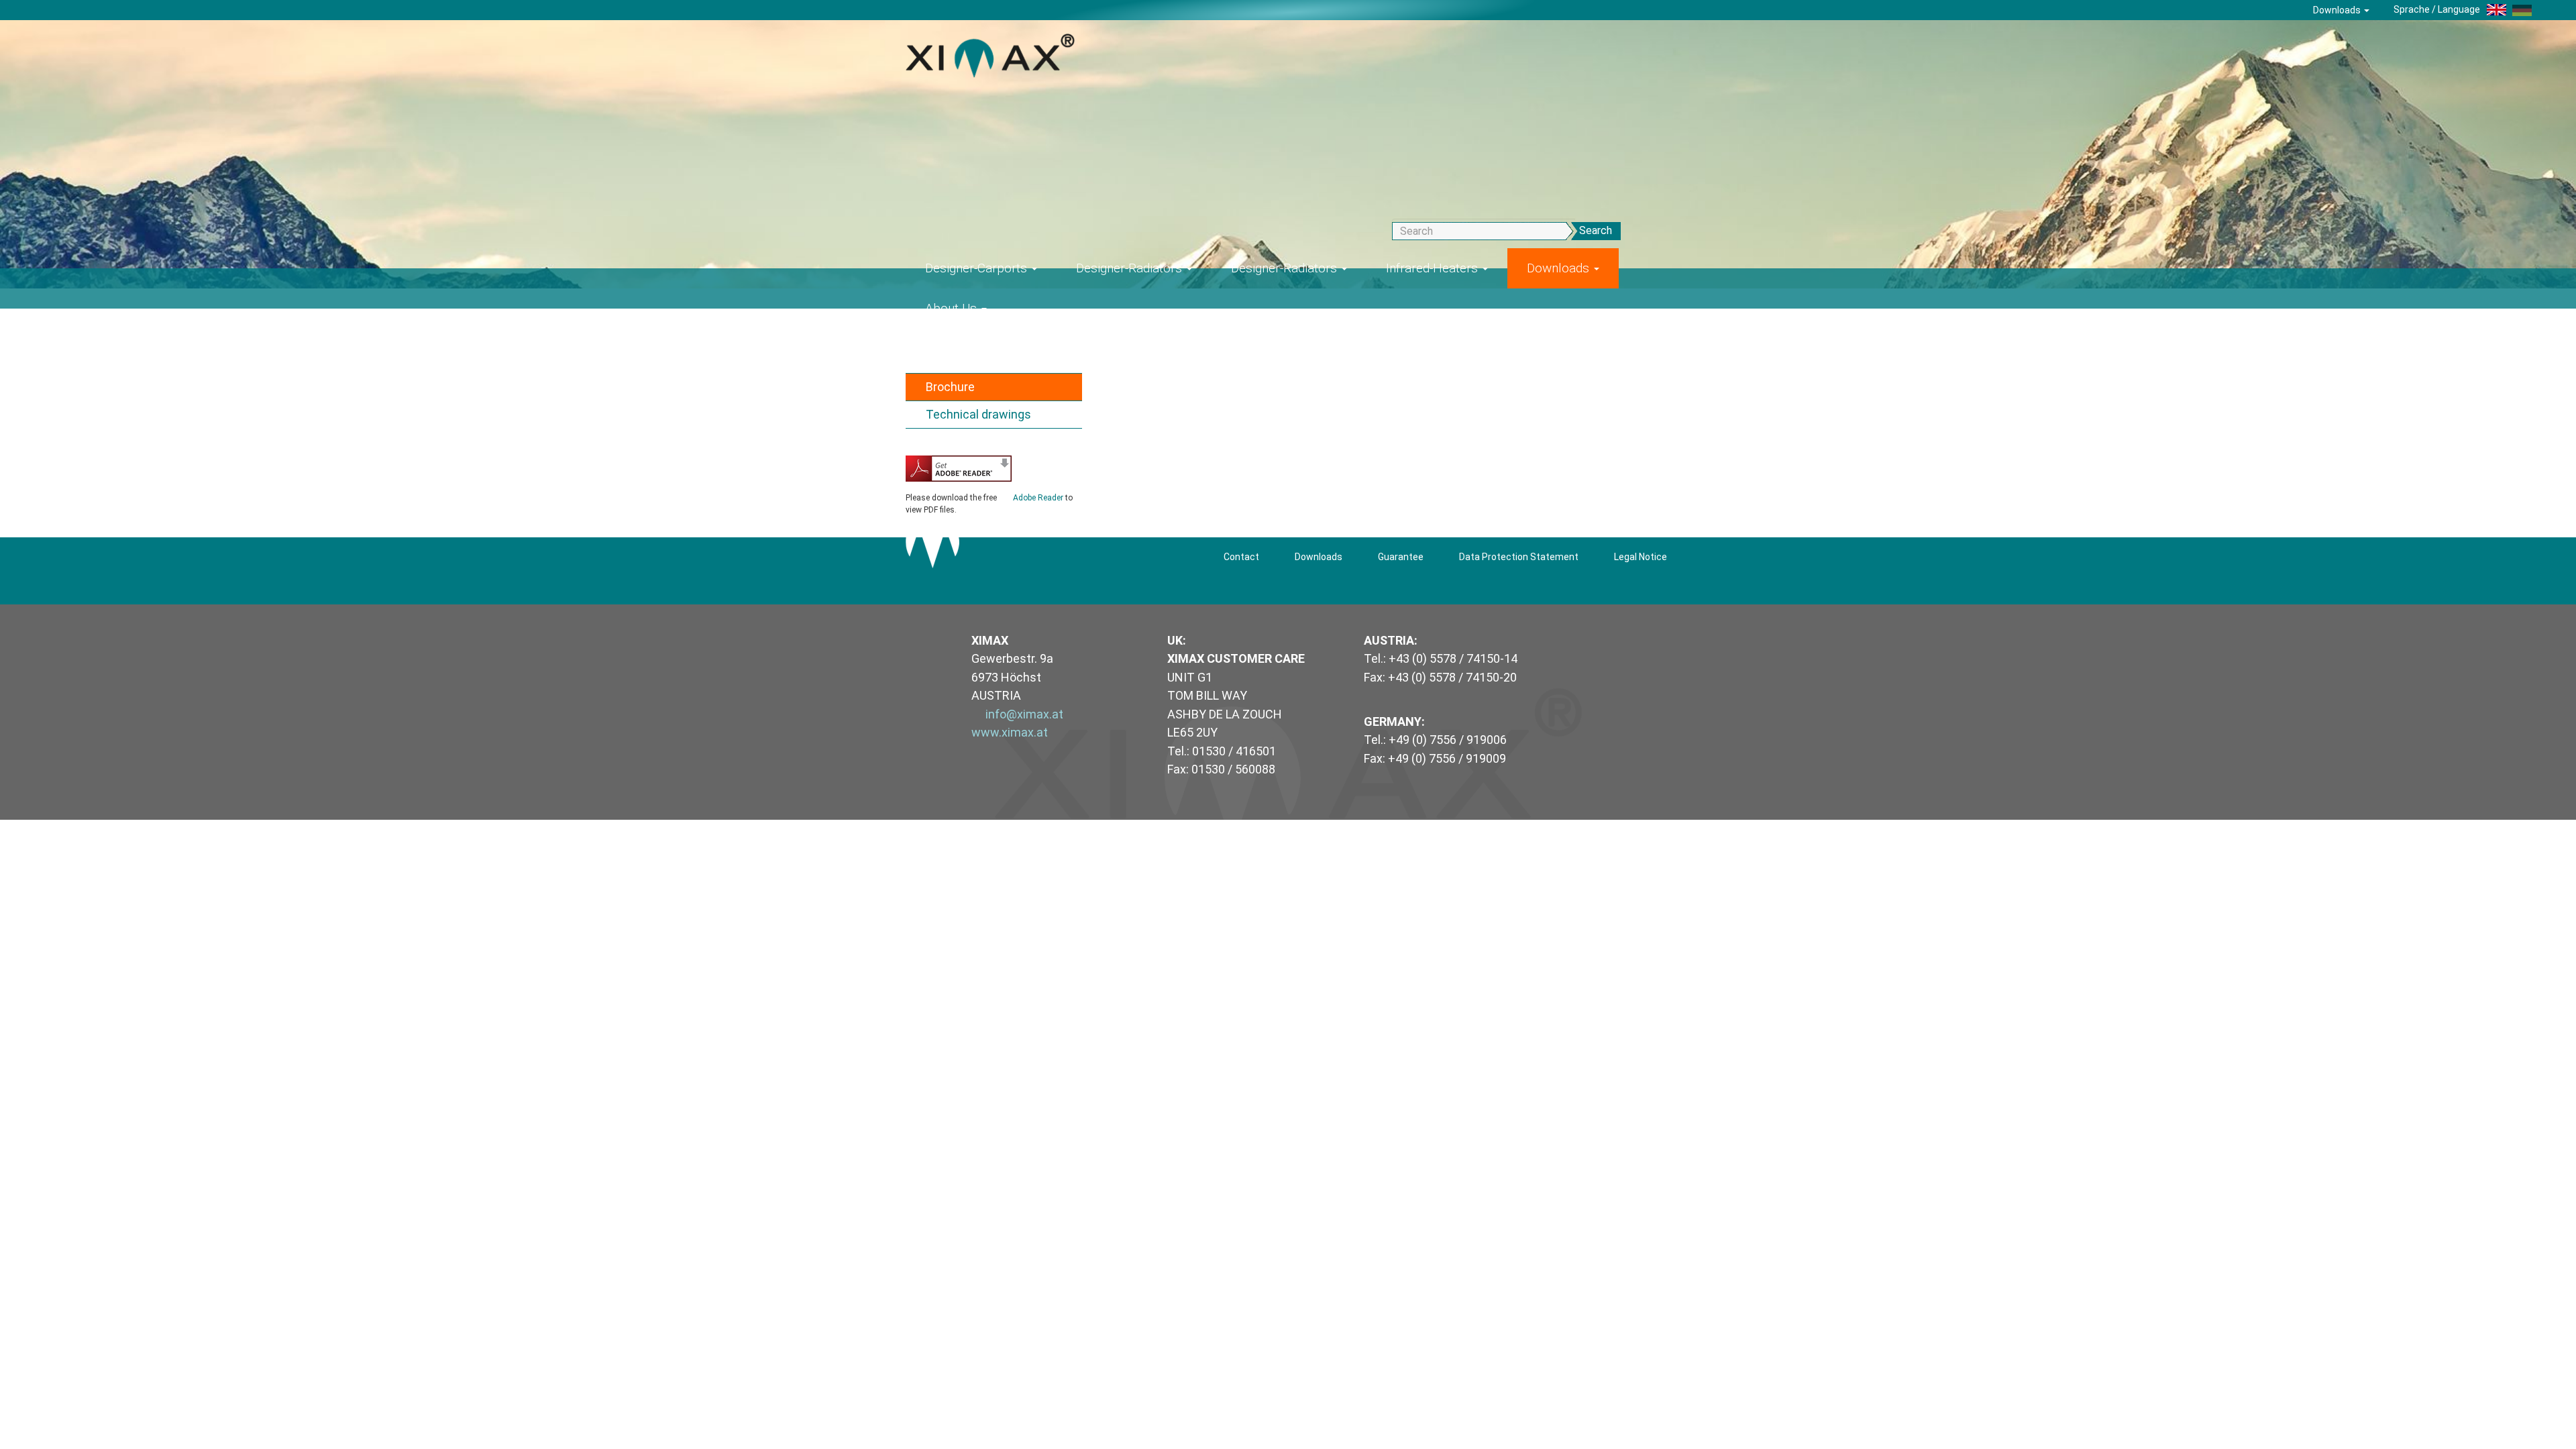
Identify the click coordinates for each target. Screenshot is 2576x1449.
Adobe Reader (1038, 498)
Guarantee (1401, 557)
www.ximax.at (1010, 732)
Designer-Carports (978, 268)
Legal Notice (1641, 557)
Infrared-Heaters (1434, 268)
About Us (953, 308)
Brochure (950, 387)
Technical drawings (978, 414)
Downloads (2338, 10)
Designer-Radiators (1131, 268)
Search (1596, 230)
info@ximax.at (1024, 714)
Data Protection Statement (1519, 557)
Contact (1241, 557)
